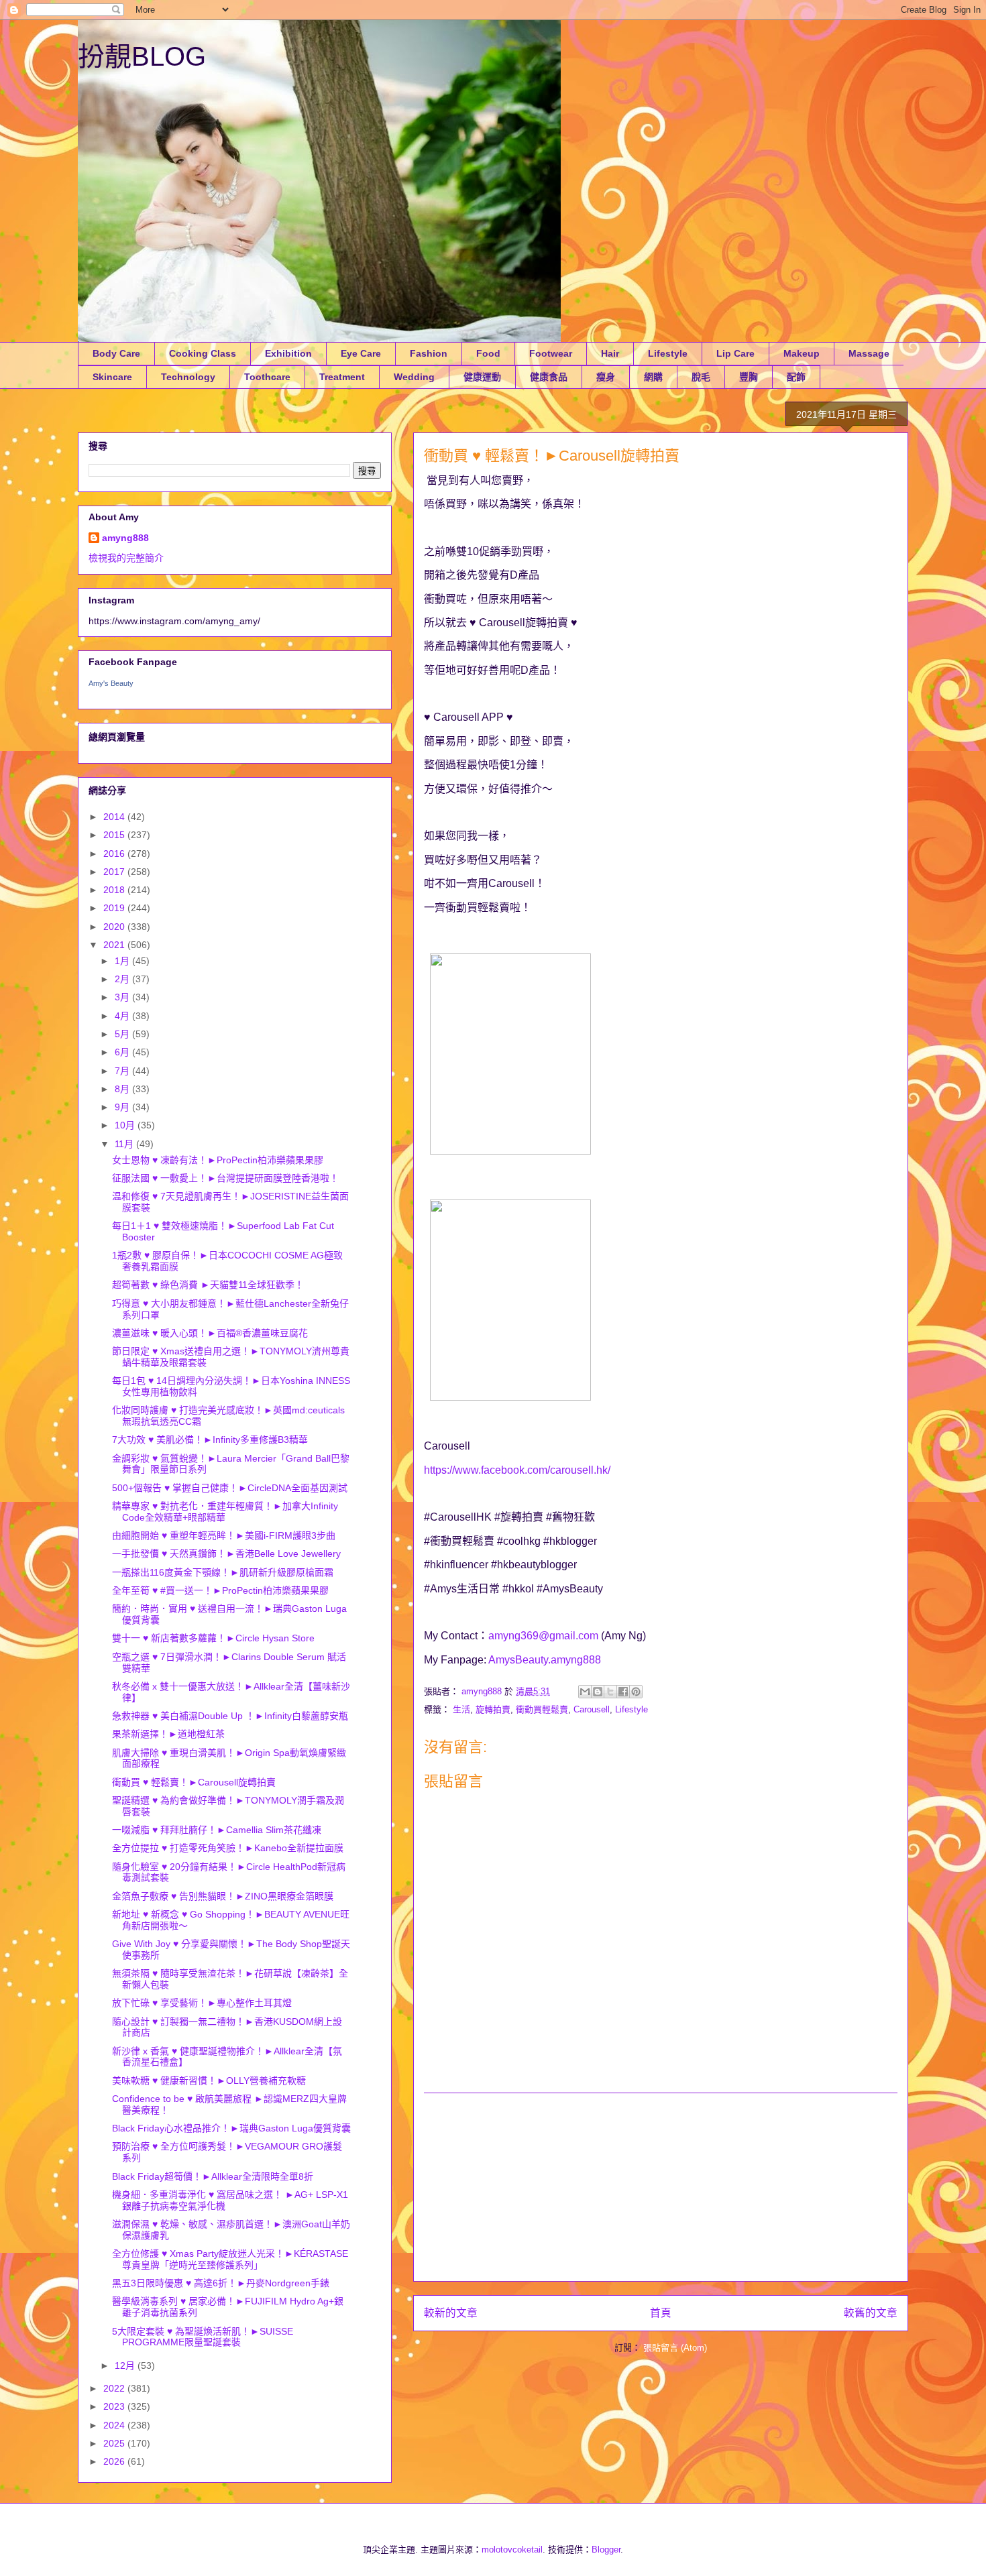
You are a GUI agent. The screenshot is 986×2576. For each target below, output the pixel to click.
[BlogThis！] (598, 1692)
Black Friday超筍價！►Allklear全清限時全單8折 (213, 2176)
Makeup (802, 353)
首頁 (661, 2313)
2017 (115, 872)
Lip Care (735, 353)
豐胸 (749, 377)
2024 (115, 2425)
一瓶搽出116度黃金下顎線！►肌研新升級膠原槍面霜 (223, 1572)
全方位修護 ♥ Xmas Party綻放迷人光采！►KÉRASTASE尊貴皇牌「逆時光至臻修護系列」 (230, 2259)
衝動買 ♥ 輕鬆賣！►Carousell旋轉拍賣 (194, 1782)
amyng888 (125, 538)
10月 (126, 1125)
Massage (869, 353)
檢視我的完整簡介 (126, 558)
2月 (123, 979)
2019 (115, 908)
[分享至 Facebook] (623, 1692)
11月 (125, 1144)
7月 (123, 1071)
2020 (115, 927)
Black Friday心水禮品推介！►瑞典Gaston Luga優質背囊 (231, 2128)
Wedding (414, 377)
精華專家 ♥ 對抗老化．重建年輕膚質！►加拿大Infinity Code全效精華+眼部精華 (225, 1512)
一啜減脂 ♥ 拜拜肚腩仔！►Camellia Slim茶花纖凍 (217, 1830)
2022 (115, 2388)
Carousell (592, 1709)
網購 (653, 377)
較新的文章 (451, 2313)
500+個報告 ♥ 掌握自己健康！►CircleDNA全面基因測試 (230, 1488)
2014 (115, 817)
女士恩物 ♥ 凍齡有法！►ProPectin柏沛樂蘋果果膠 (218, 1160)
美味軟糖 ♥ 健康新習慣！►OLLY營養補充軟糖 (209, 2081)
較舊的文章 (871, 2313)
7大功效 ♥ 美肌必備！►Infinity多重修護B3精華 (210, 1440)
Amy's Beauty (111, 683)
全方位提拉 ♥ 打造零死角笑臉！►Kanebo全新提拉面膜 (228, 1848)
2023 (115, 2406)
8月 (123, 1089)
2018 (115, 890)
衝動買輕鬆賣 (542, 1709)
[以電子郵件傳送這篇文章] (585, 1692)
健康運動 (482, 377)
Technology (188, 377)
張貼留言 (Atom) (675, 2348)
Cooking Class (203, 353)
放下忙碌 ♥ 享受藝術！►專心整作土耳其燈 (202, 2003)
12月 (126, 2365)
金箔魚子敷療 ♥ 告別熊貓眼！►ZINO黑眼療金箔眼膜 (223, 1896)
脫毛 (701, 377)
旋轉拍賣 (493, 1709)
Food (488, 353)
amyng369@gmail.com (543, 1636)
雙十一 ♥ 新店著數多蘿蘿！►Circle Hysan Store (213, 1638)
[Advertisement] (661, 2187)
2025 (115, 2443)
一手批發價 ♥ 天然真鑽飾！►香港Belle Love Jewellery (226, 1554)
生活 (461, 1709)
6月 (123, 1052)
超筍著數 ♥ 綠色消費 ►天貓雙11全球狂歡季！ (208, 1285)
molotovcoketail (512, 2550)
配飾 (796, 377)
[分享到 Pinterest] (636, 1692)
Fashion (429, 353)
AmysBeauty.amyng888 (545, 1660)
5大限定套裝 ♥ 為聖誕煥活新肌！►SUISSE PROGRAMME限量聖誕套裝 (203, 2337)
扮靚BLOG (142, 56)
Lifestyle (668, 353)
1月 (123, 961)
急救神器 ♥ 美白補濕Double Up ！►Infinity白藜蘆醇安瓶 (230, 1716)
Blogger (606, 2550)
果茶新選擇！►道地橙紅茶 (168, 1734)
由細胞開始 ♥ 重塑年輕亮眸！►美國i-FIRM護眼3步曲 (224, 1535)
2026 (115, 2461)
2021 (115, 945)
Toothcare (267, 377)
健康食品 (549, 377)
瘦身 (606, 377)
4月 (123, 1016)
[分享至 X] (610, 1692)
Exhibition (288, 353)
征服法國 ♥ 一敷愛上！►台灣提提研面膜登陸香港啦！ (225, 1178)
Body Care (116, 353)
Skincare (112, 377)
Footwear (551, 353)
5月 (123, 1034)
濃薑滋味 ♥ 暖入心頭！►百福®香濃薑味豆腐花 (210, 1333)
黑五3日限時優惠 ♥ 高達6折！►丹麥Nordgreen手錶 (221, 2283)
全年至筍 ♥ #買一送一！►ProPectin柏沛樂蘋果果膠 (220, 1590)
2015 (115, 835)
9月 (123, 1107)
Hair (610, 353)
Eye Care (361, 353)
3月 (123, 997)
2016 (115, 854)
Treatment (342, 377)
